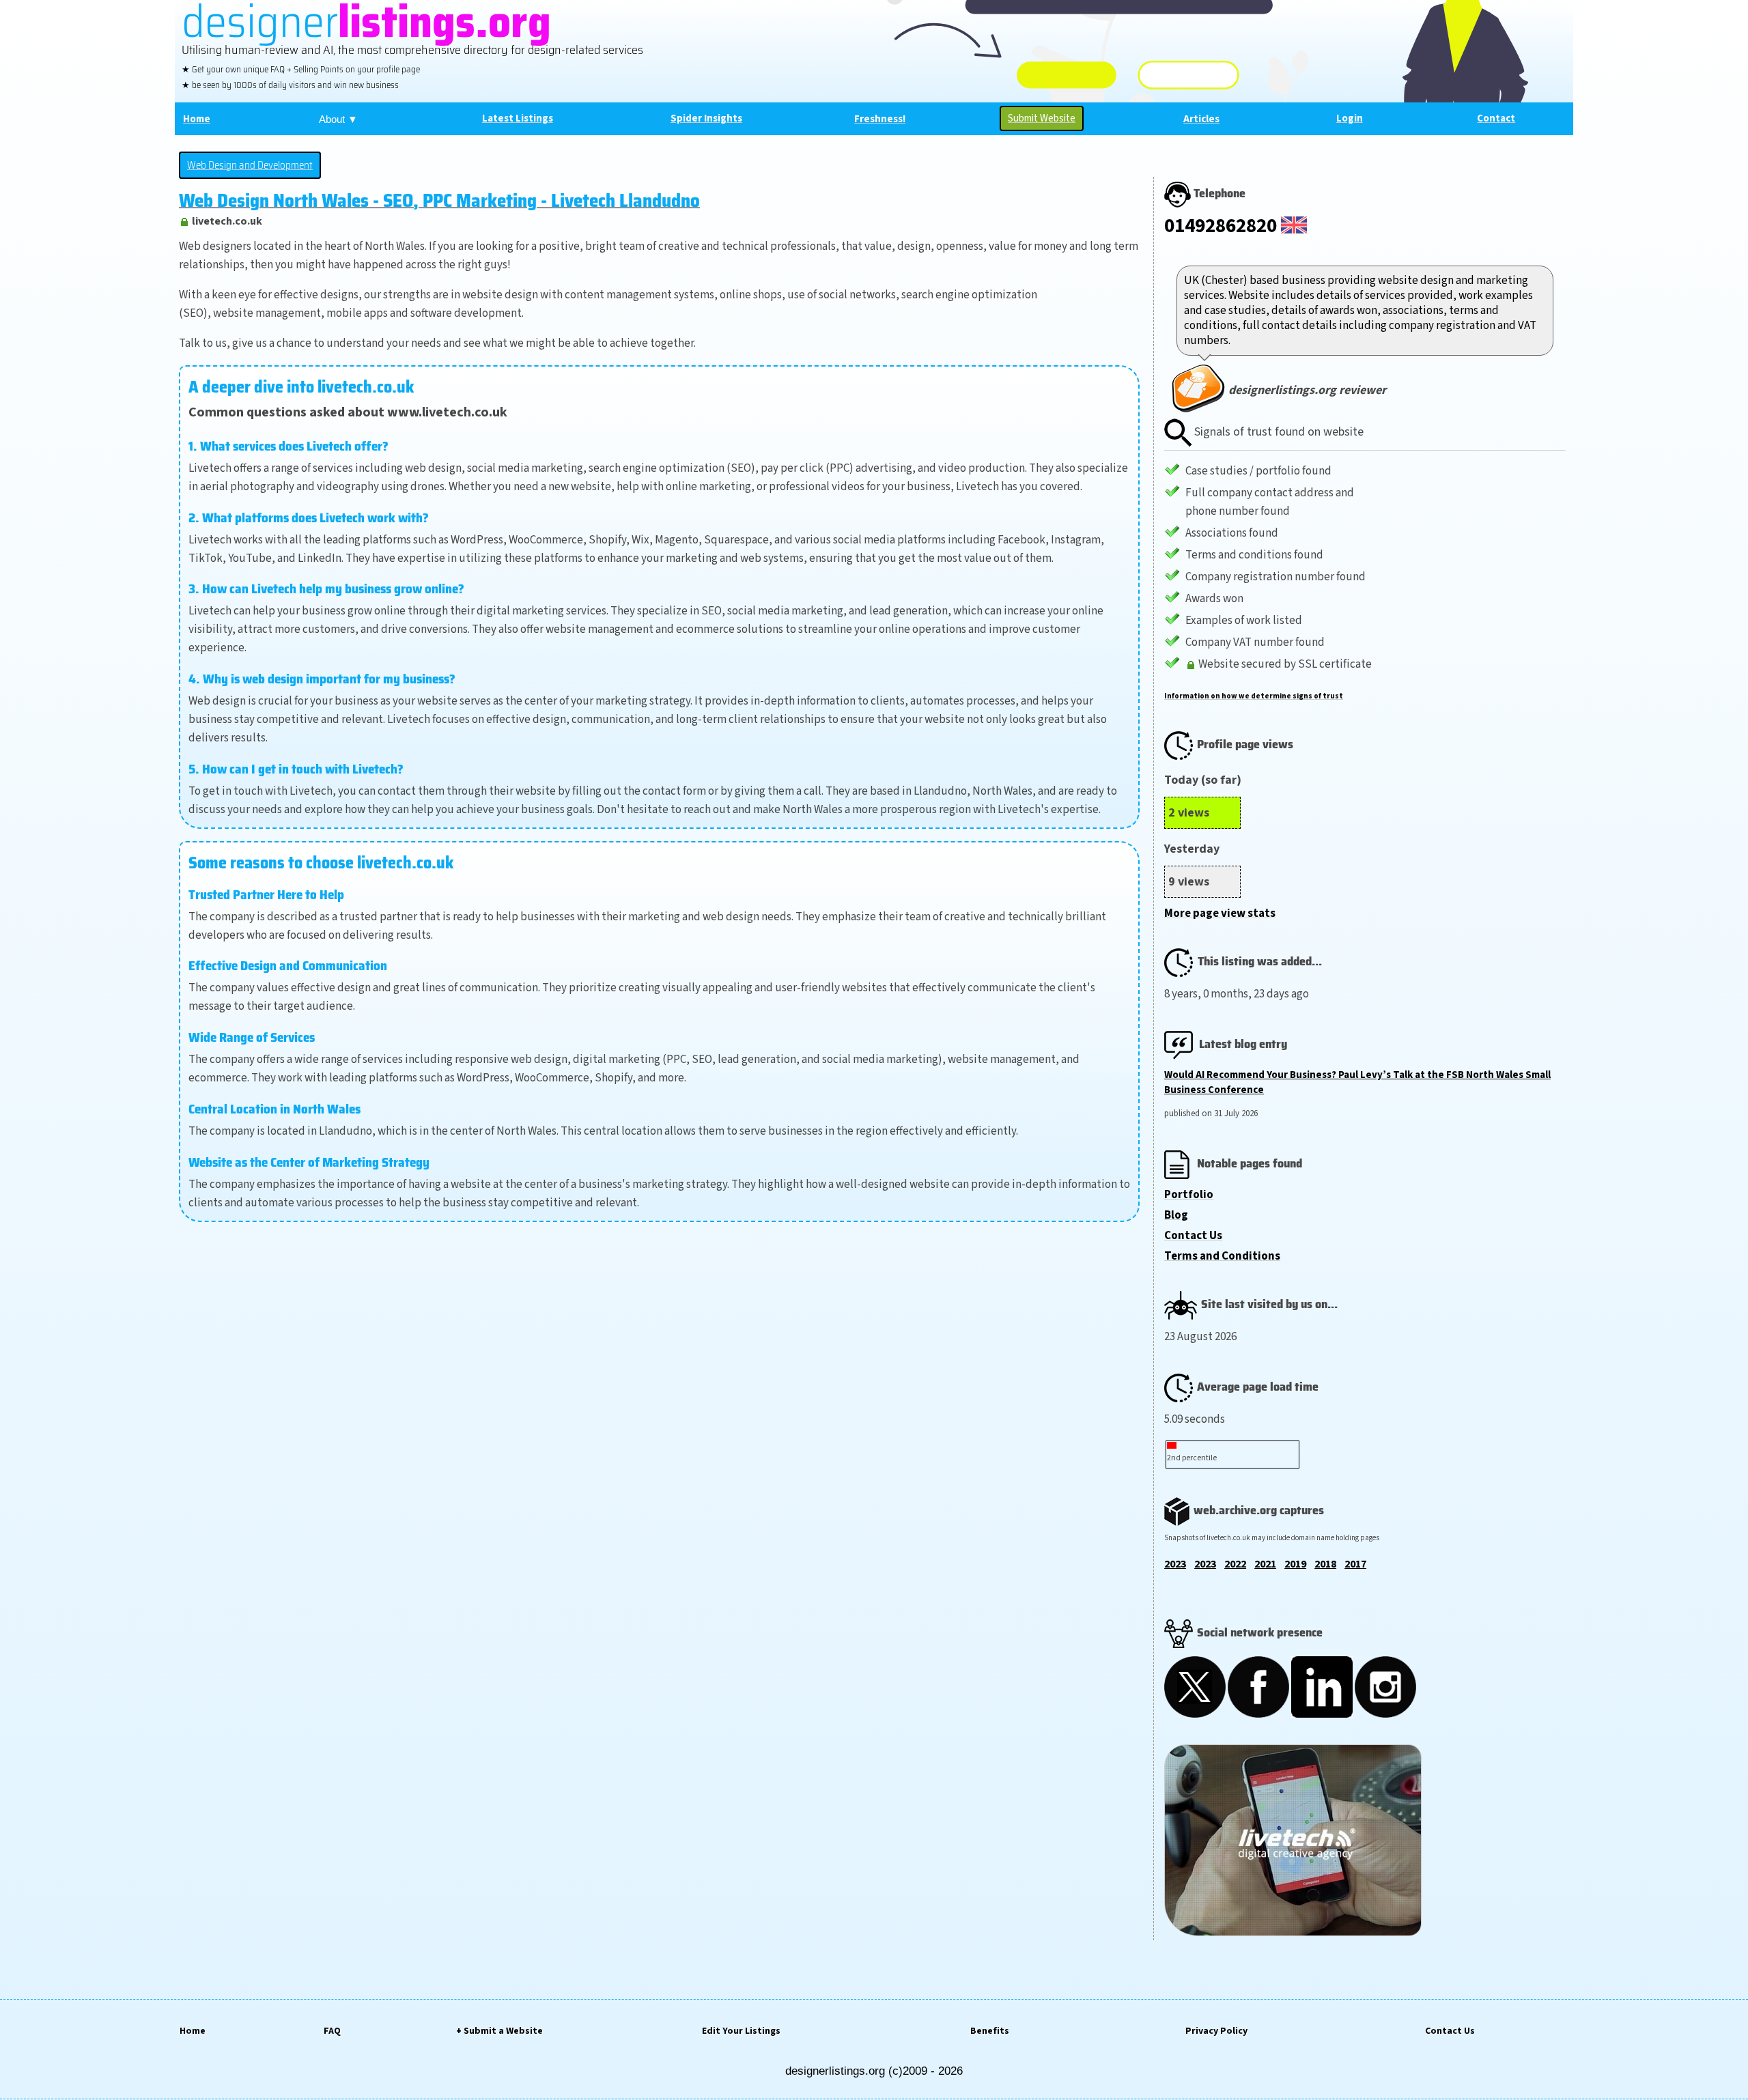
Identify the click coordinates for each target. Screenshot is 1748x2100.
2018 (1325, 1564)
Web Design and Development (250, 165)
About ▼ (338, 119)
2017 (1355, 1564)
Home (193, 2031)
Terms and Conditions (1222, 1256)
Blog (1176, 1215)
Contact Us (1193, 1236)
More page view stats (1220, 913)
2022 (1235, 1564)
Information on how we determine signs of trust (1254, 696)
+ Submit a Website (499, 2031)
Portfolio (1189, 1195)
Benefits (990, 2031)
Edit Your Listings (741, 2031)
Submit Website (1042, 118)
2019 (1295, 1564)
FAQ (332, 2031)
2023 (1175, 1564)
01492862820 (1221, 226)
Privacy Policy (1216, 2031)
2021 (1265, 1564)
